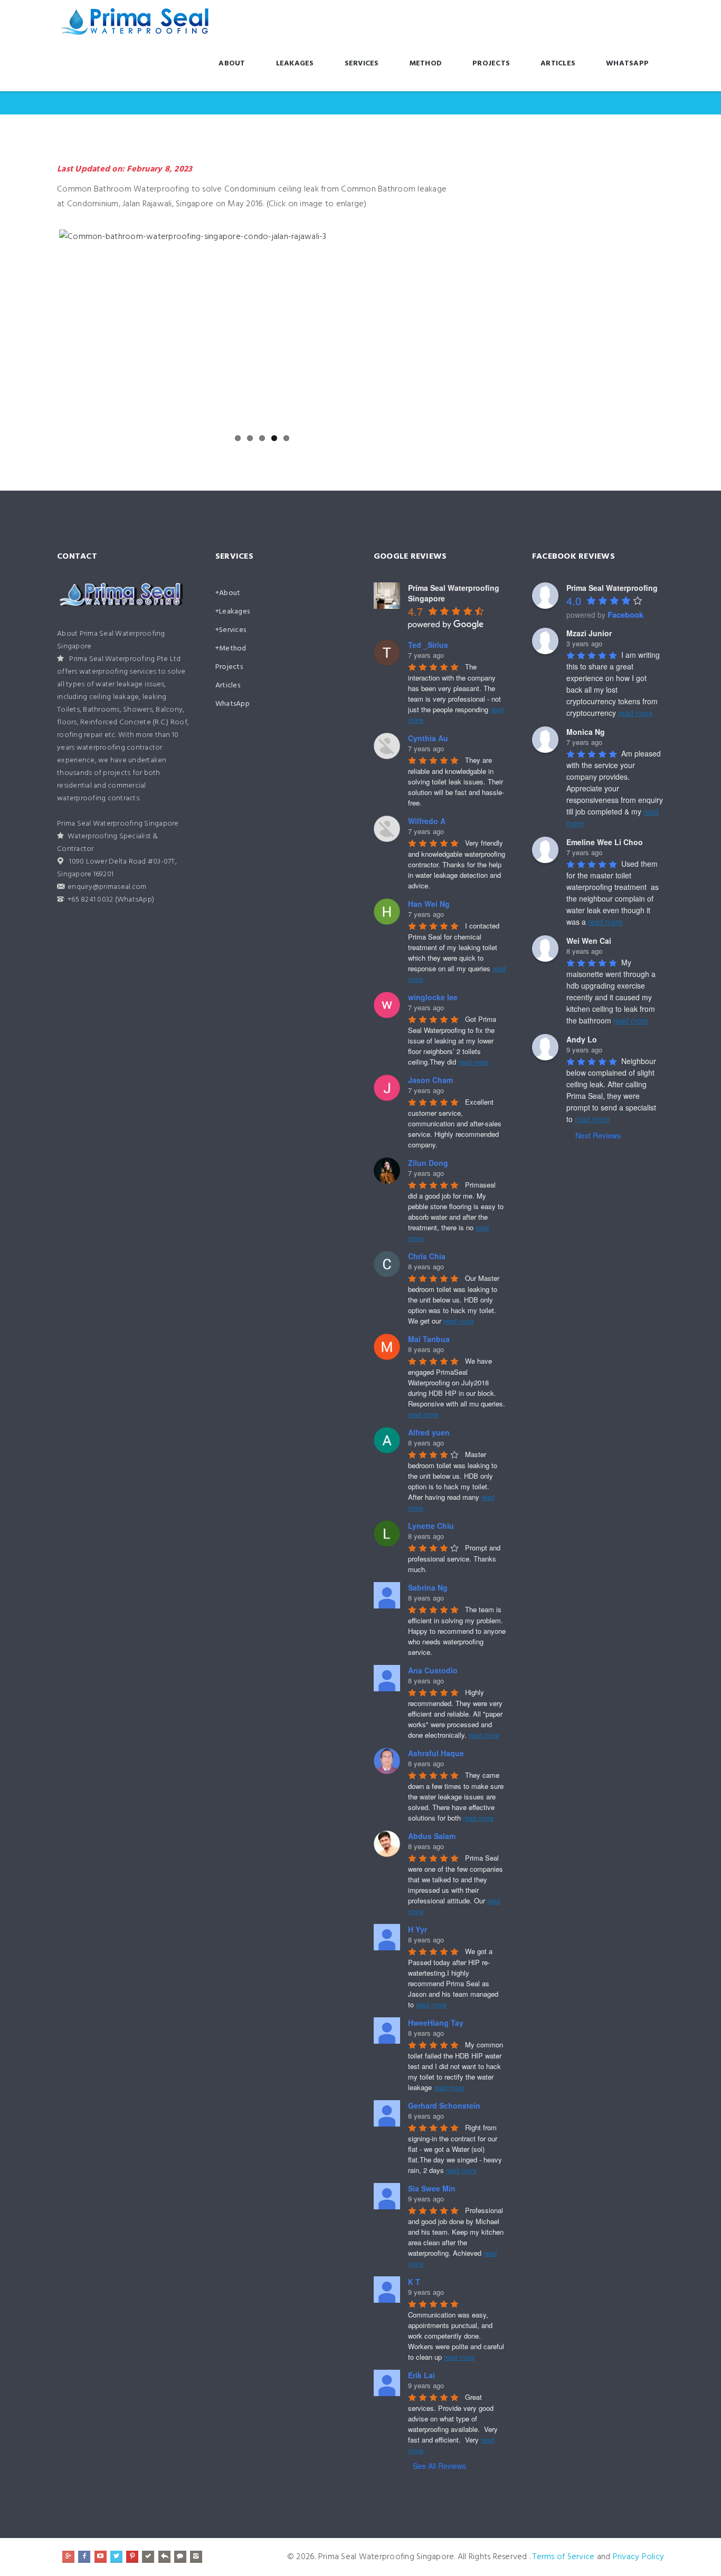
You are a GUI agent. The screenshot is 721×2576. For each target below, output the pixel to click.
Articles (558, 64)
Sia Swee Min (432, 2188)
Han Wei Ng (429, 904)
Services (362, 64)
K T (414, 2282)
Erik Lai (421, 2375)
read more (473, 1062)
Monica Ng (586, 732)
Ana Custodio (433, 1670)
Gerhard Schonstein (444, 2105)
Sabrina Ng (428, 1587)
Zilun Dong (428, 1163)
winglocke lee (433, 997)
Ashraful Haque (436, 1753)
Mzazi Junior (589, 633)
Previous (43, 329)
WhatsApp (627, 64)
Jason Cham (430, 1080)
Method (426, 64)
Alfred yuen (429, 1432)
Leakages (295, 64)
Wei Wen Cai (589, 941)
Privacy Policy (639, 2557)
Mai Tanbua (429, 1339)
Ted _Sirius (428, 645)
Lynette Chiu (431, 1526)
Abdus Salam (432, 1836)
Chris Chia (427, 1256)
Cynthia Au (428, 738)
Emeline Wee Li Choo (605, 842)
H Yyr (418, 1929)
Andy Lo (582, 1039)
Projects (491, 64)
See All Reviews (439, 2466)
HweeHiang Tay (436, 2023)
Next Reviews (598, 1135)
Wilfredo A (427, 821)
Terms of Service (563, 2557)
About (232, 64)
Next (470, 329)
